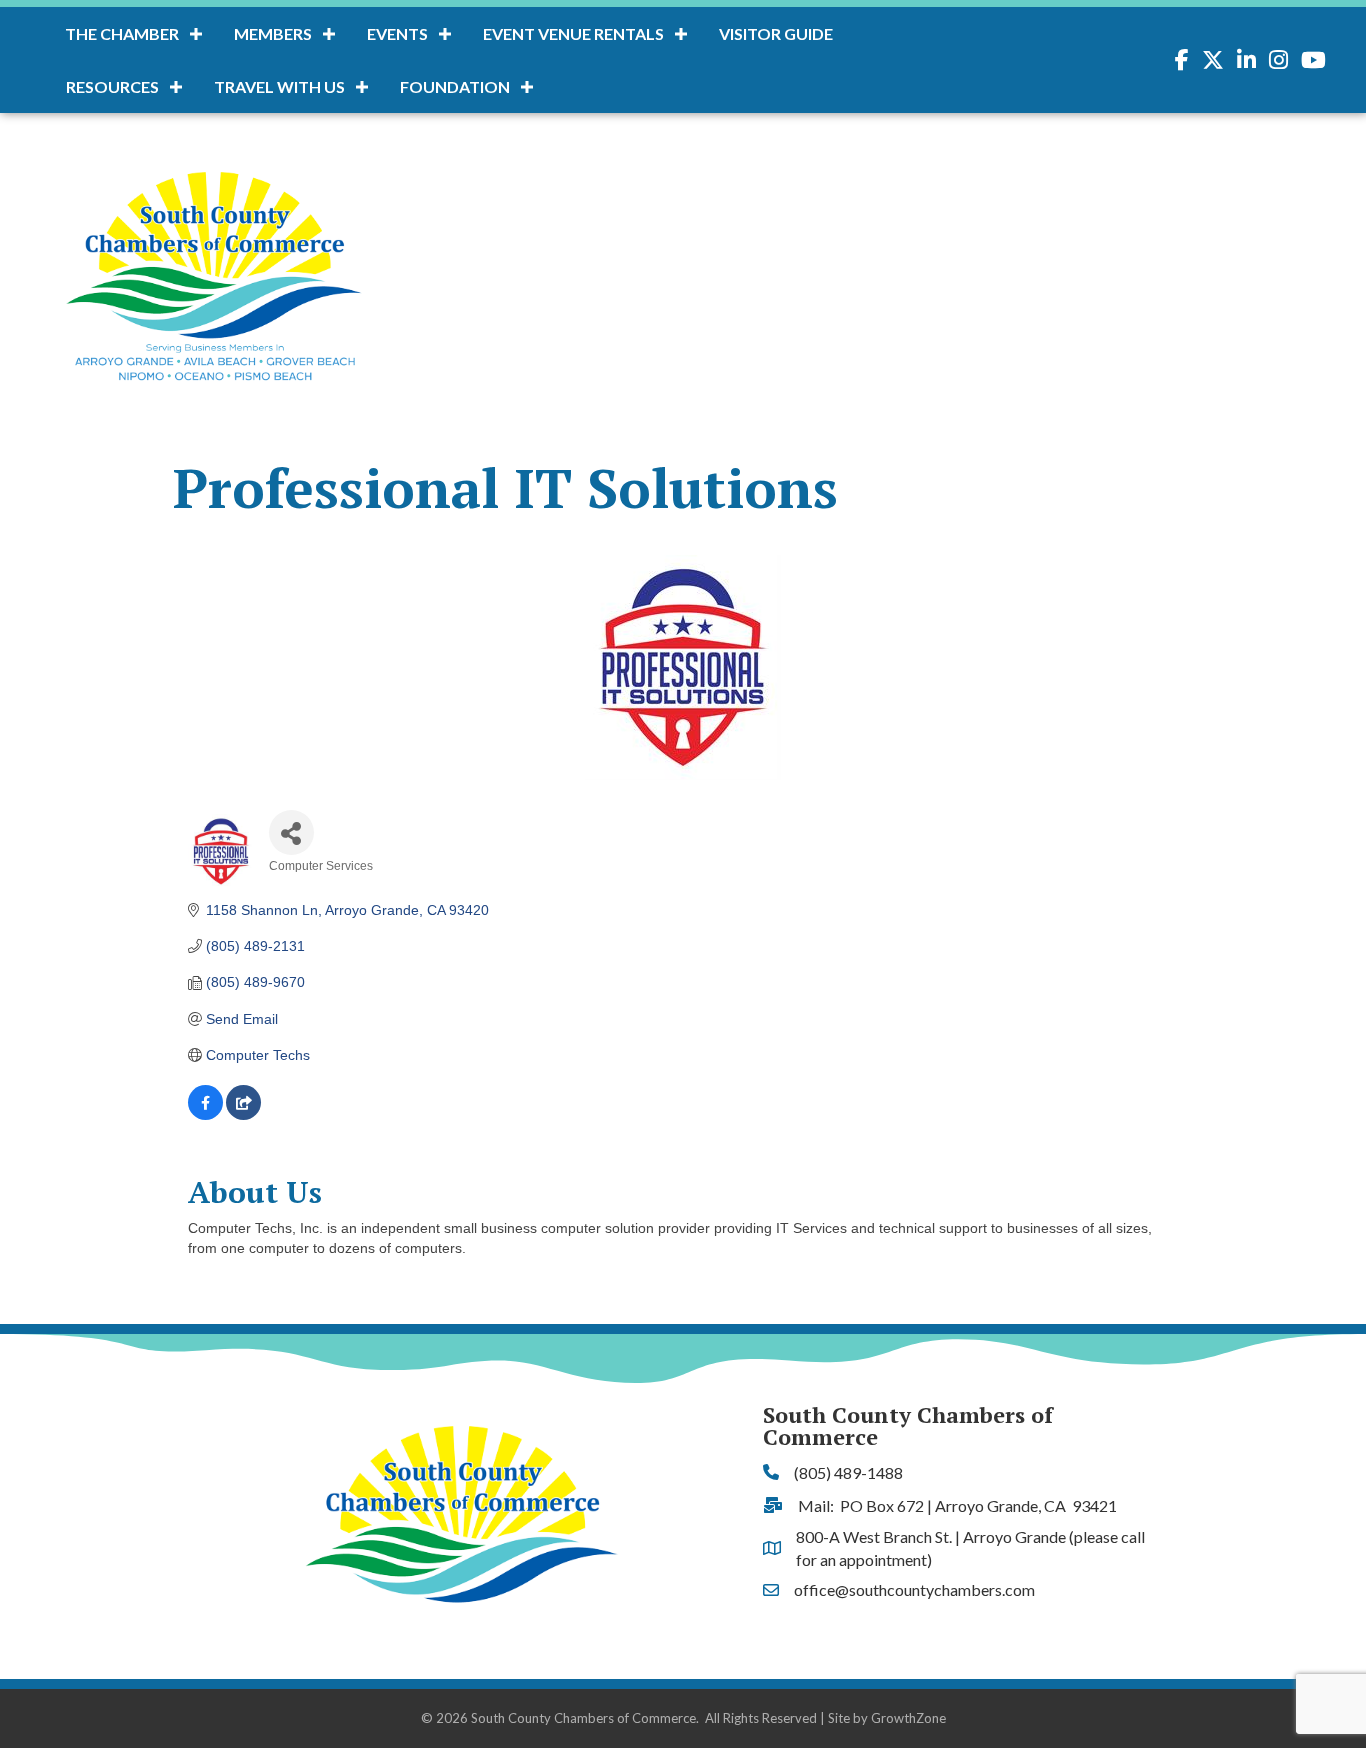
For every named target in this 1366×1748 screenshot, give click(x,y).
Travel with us (279, 86)
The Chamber (122, 33)
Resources (112, 86)
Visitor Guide (776, 33)
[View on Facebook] (205, 1115)
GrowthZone (908, 1718)
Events (397, 33)
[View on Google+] (243, 1115)
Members (273, 33)
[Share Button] (291, 832)
